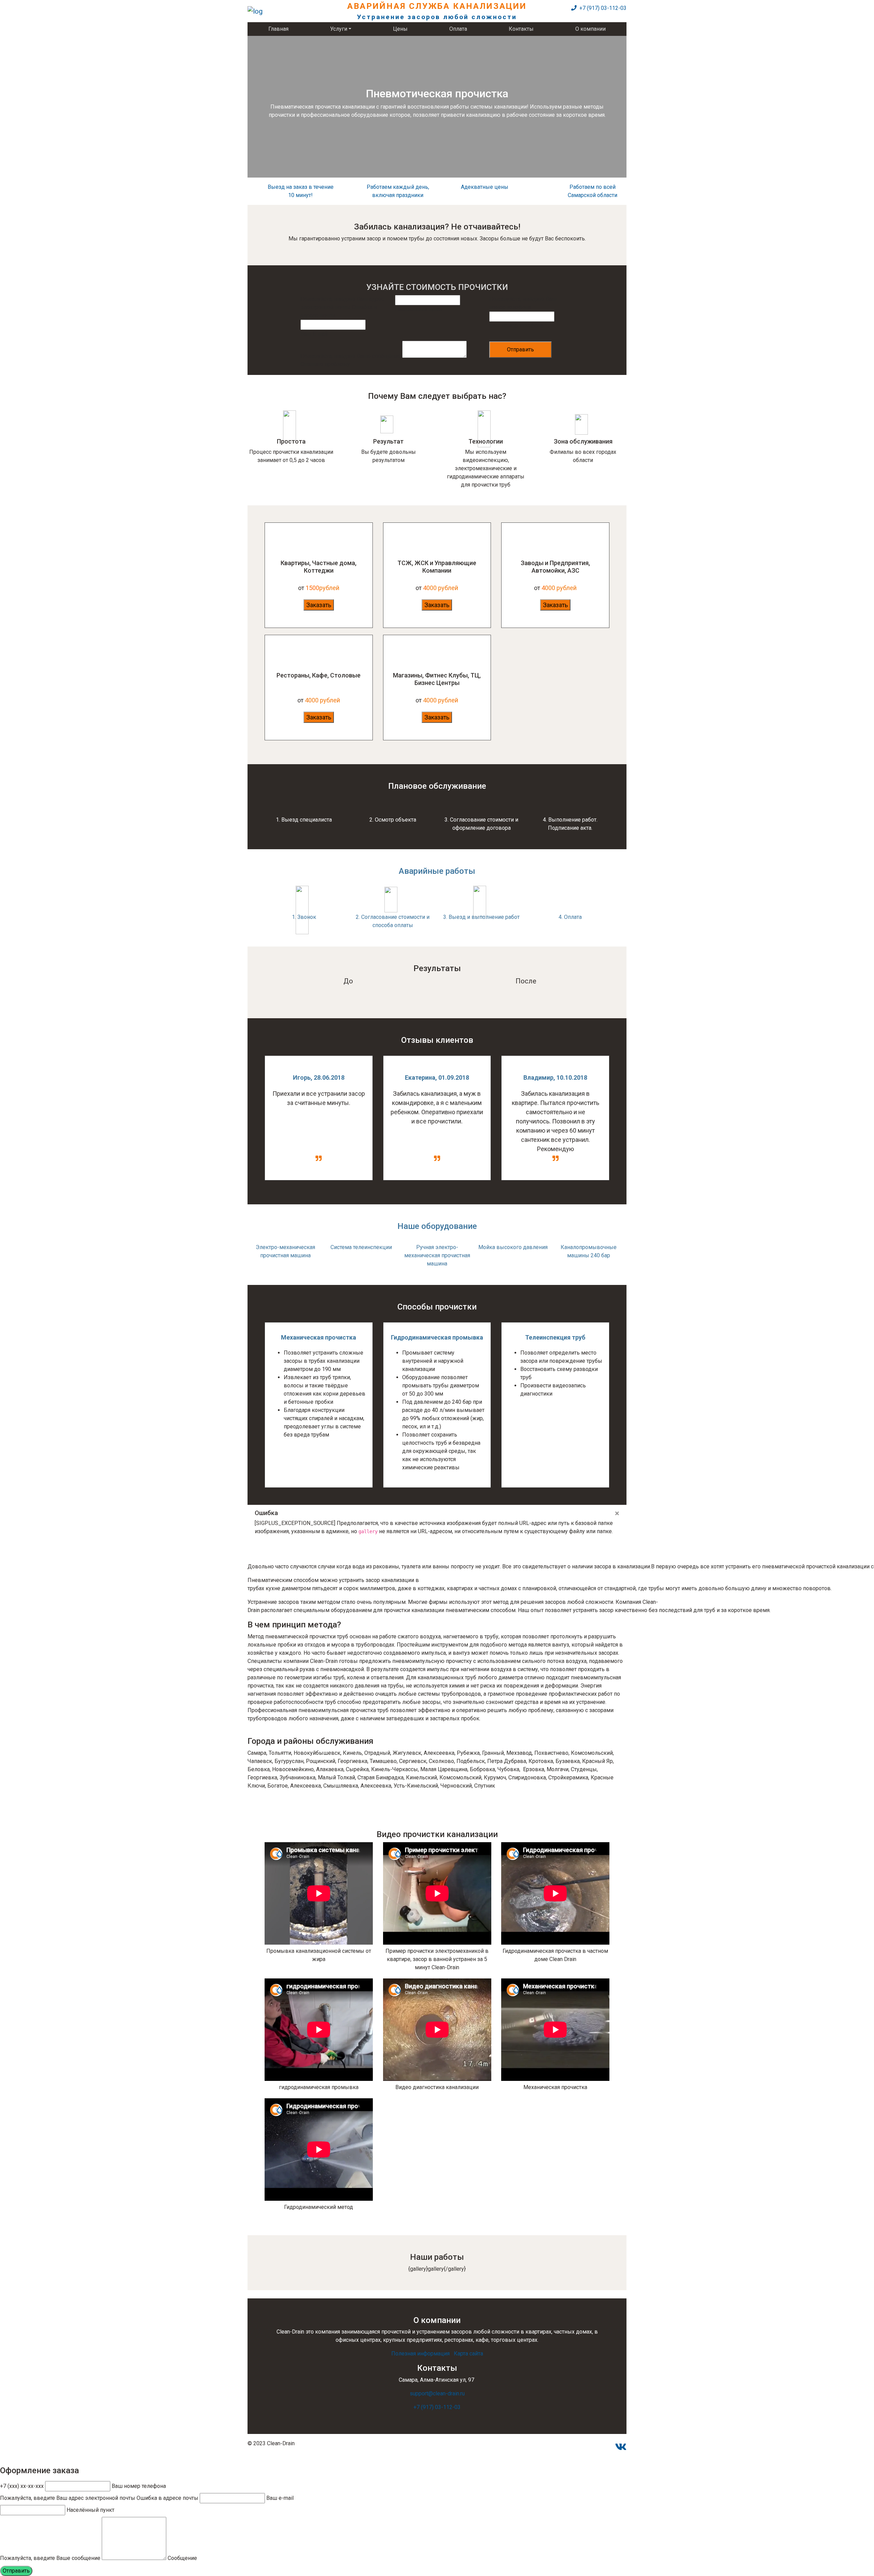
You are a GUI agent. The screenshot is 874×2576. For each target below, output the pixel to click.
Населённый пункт (419, 309)
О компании (590, 29)
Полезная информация (420, 2354)
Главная (278, 29)
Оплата (458, 29)
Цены (400, 29)
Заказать (319, 605)
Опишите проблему (325, 364)
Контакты (521, 29)
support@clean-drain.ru (437, 2393)
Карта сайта (468, 2354)
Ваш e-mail (280, 2498)
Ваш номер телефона (516, 326)
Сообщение (182, 2558)
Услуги (339, 29)
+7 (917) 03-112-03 (602, 8)
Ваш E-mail (314, 334)
